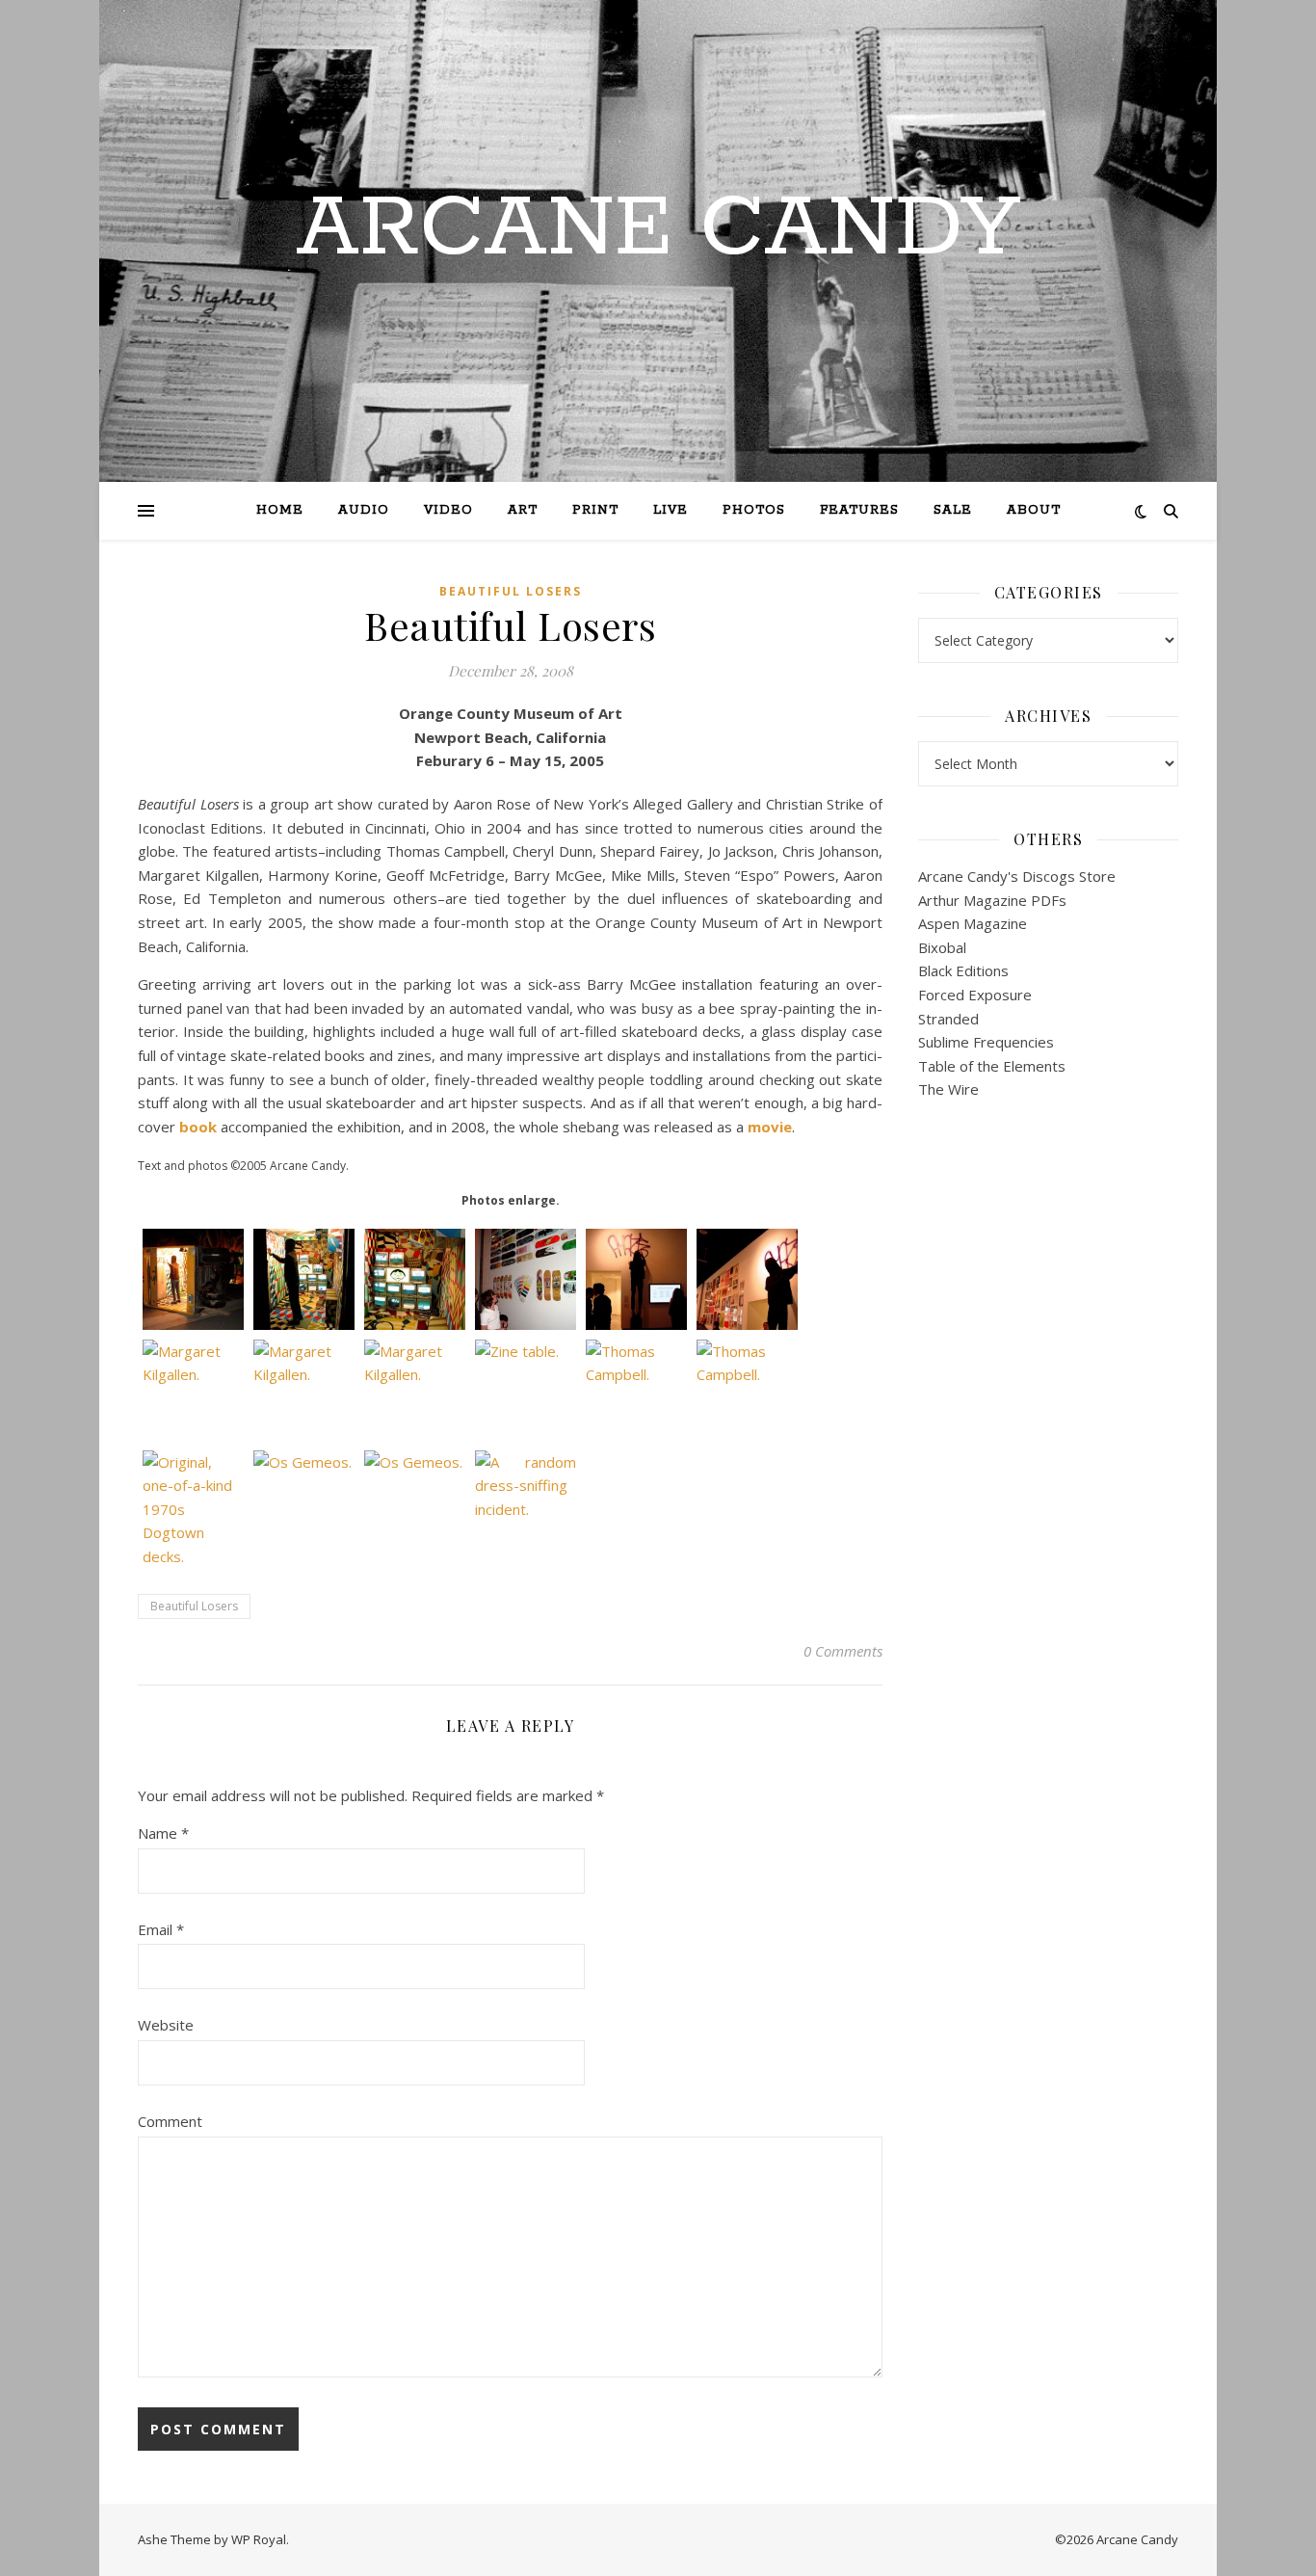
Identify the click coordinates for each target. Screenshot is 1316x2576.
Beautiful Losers (511, 591)
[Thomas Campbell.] (636, 1390)
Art (523, 510)
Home (280, 510)
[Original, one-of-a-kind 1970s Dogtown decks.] (193, 1510)
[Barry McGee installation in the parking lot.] (193, 1279)
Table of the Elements (992, 1066)
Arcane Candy (658, 229)
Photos (754, 510)
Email (161, 1929)
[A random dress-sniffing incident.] (526, 1501)
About (1034, 510)
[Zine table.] (526, 1390)
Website (166, 2025)
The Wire (948, 1089)
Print (595, 510)
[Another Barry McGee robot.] (636, 1279)
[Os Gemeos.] (304, 1501)
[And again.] (747, 1279)
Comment (170, 2121)
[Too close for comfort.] (415, 1279)
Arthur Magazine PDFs (992, 900)
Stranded (948, 1019)
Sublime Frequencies (986, 1042)
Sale (953, 510)
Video (448, 510)
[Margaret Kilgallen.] (193, 1390)
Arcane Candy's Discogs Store (1017, 876)
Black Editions (963, 970)
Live (671, 510)
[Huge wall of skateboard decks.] (526, 1279)
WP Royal (259, 2539)
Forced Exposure (975, 995)
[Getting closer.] (304, 1279)
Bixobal (942, 947)
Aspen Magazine (973, 923)
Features (859, 510)
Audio (364, 510)
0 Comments (843, 1651)
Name (163, 1833)
